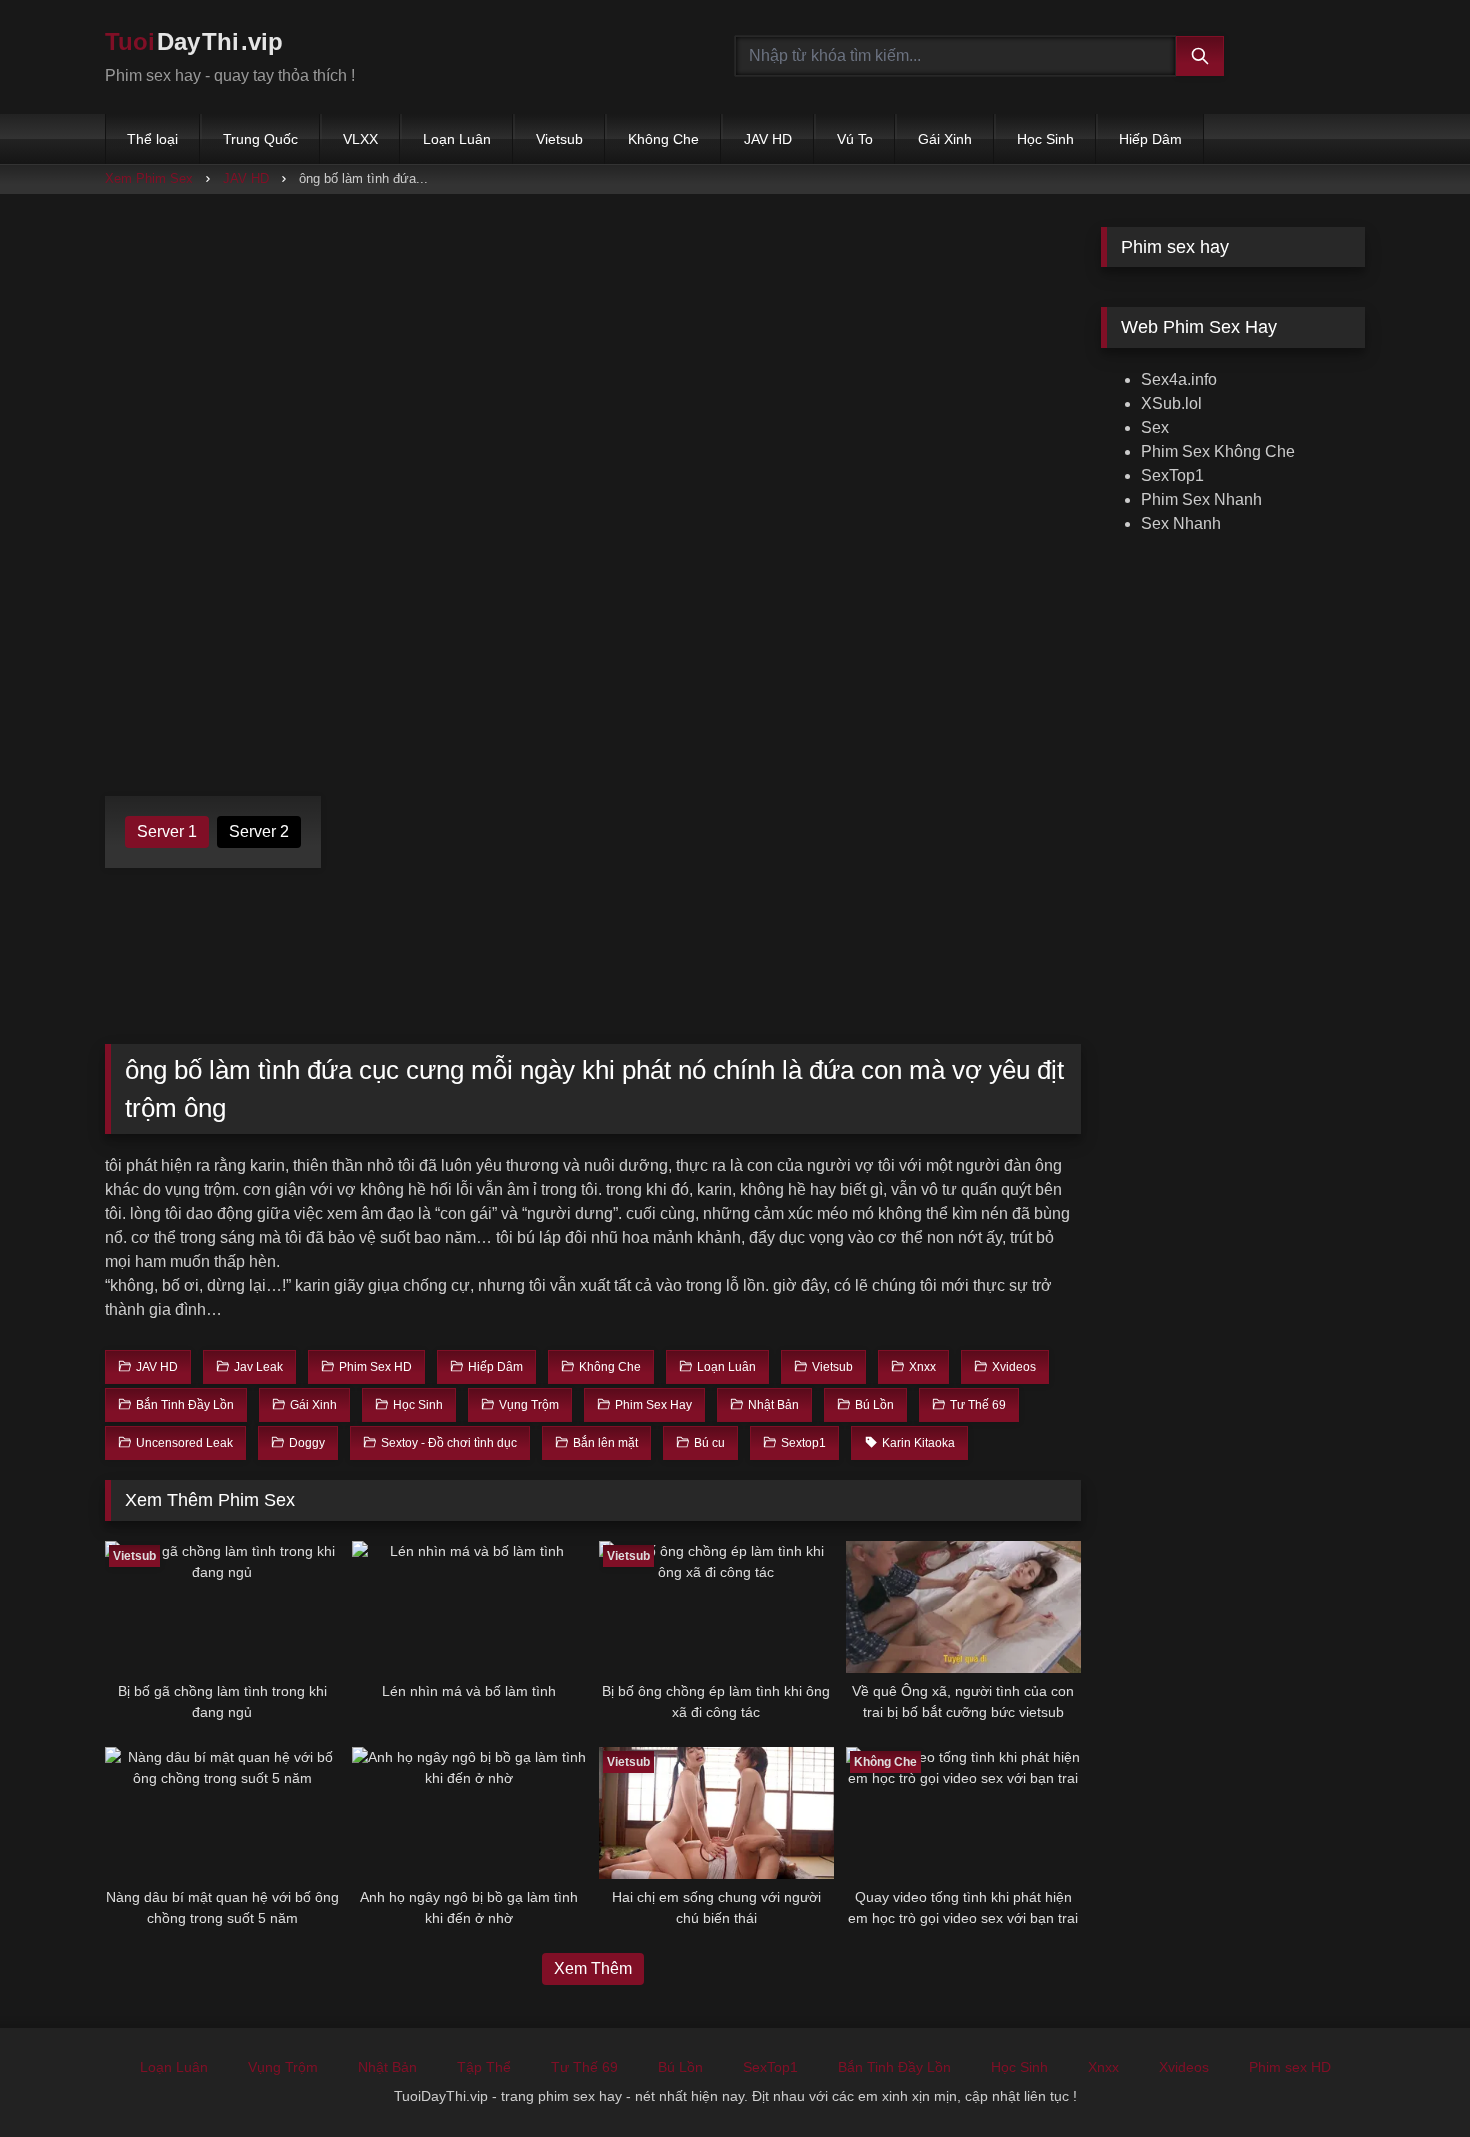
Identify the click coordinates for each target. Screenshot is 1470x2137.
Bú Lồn (680, 2067)
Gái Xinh (945, 139)
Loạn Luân (457, 139)
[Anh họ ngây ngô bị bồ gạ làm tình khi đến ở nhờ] (469, 1813)
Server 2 (259, 831)
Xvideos (1184, 2067)
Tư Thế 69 (584, 2067)
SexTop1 (1172, 475)
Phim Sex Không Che (1218, 451)
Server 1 (167, 831)
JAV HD (768, 139)
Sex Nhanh (1181, 523)
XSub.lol (1171, 403)
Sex (1155, 427)
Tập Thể (484, 2067)
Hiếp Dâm (1150, 139)
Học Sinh (1045, 139)
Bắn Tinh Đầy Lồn (894, 2067)
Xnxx (1103, 2067)
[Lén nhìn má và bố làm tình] (469, 1607)
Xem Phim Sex (149, 178)
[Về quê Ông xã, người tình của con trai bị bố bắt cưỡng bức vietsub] (963, 1607)
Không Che (663, 139)
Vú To (855, 139)
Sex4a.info (1179, 379)
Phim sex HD (1290, 2067)
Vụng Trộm (283, 2067)
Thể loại (152, 139)
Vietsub (559, 139)
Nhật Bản (387, 2067)
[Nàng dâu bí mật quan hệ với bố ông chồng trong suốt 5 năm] (222, 1813)
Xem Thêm (593, 1968)
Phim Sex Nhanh (1201, 499)
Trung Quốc (260, 139)
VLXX (360, 139)
